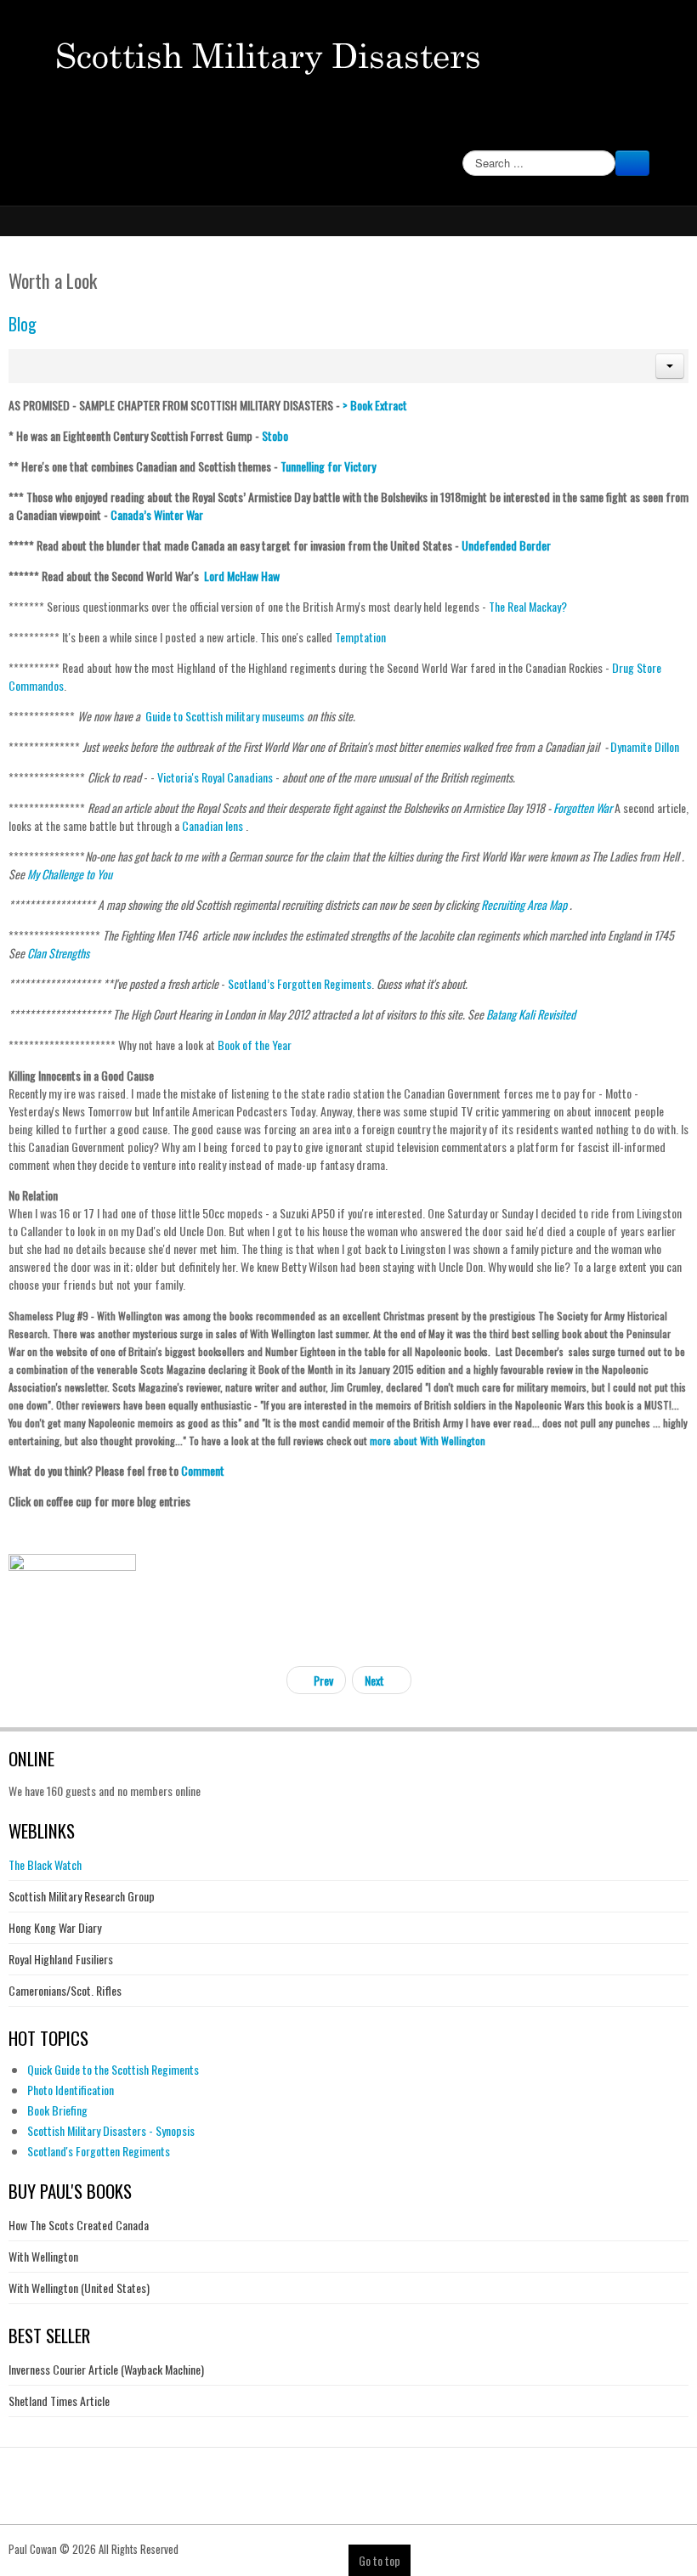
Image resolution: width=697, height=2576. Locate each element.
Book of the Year (255, 1045)
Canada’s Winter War (157, 514)
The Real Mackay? (528, 606)
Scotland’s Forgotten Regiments (300, 983)
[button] (670, 366)
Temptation (360, 637)
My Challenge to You (70, 874)
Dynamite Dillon (645, 746)
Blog (23, 324)
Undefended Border (506, 545)
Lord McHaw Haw (242, 576)
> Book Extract (375, 405)
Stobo (275, 435)
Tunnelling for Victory (328, 466)
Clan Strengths (57, 953)
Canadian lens (212, 825)
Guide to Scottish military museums (225, 716)
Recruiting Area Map (524, 904)
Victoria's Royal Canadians (215, 777)
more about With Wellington (429, 1441)
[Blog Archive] (72, 1640)
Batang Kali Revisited (531, 1014)
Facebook (665, 131)
